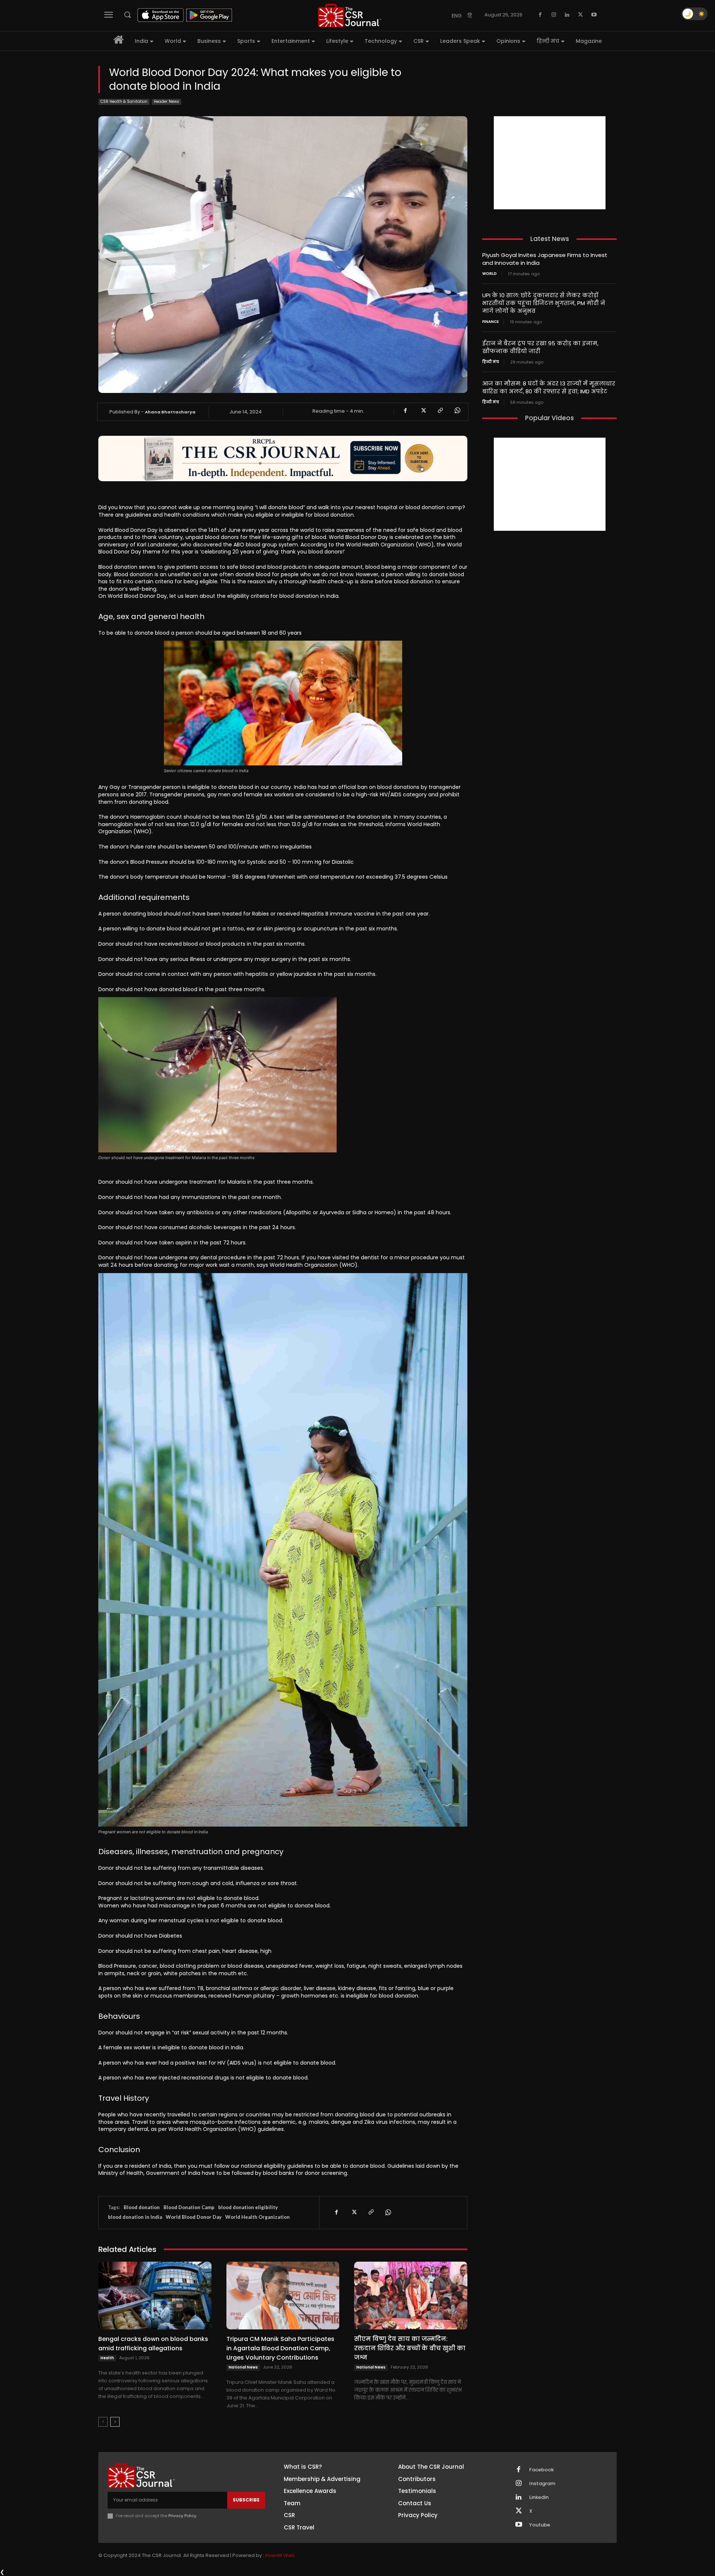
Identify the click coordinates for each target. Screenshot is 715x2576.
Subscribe (246, 2500)
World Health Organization (258, 2217)
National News (243, 2367)
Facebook (541, 2470)
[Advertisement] (550, 163)
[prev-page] (103, 2422)
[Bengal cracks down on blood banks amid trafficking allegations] (155, 2296)
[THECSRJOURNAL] (350, 15)
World (490, 274)
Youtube (540, 2525)
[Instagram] (554, 15)
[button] (127, 15)
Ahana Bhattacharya (170, 412)
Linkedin (539, 2497)
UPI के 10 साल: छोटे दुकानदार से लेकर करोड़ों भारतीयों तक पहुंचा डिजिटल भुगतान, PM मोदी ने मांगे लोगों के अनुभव (544, 303)
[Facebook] (540, 15)
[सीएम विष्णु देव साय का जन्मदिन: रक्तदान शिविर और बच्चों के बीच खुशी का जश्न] (411, 2296)
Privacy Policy (182, 2516)
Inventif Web (280, 2555)
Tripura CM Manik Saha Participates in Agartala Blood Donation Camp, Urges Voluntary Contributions (280, 2348)
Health (107, 2358)
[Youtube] (594, 15)
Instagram (542, 2484)
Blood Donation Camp (189, 2207)
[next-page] (115, 2422)
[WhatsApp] (457, 410)
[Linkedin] (567, 15)
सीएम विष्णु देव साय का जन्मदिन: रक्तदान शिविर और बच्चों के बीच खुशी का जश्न (410, 2348)
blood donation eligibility (248, 2207)
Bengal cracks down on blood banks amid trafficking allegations (153, 2344)
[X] (581, 15)
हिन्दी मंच (491, 362)
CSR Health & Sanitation (124, 101)
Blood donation (142, 2207)
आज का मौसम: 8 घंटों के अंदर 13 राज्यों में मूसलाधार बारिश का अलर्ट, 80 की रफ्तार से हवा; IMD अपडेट (549, 387)
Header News (166, 101)
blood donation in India (135, 2217)
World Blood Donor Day (194, 2217)
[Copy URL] (440, 410)
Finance (490, 322)
